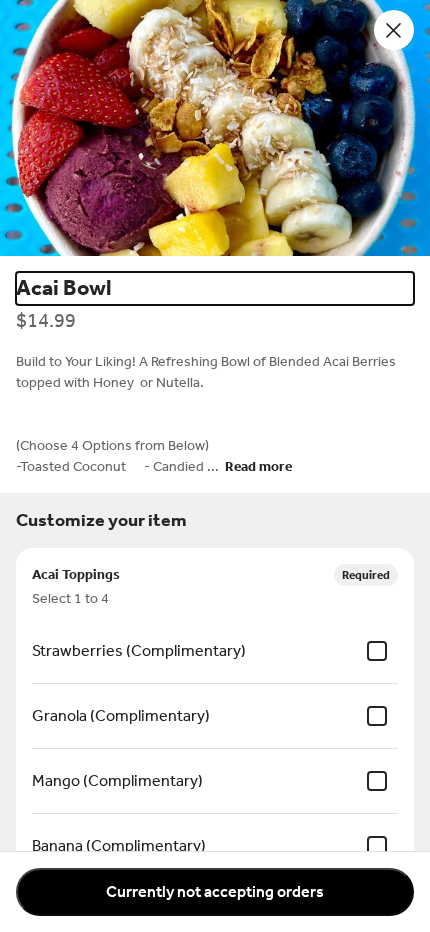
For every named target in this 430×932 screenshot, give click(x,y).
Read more (258, 466)
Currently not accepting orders (215, 891)
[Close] (394, 30)
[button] (215, 128)
